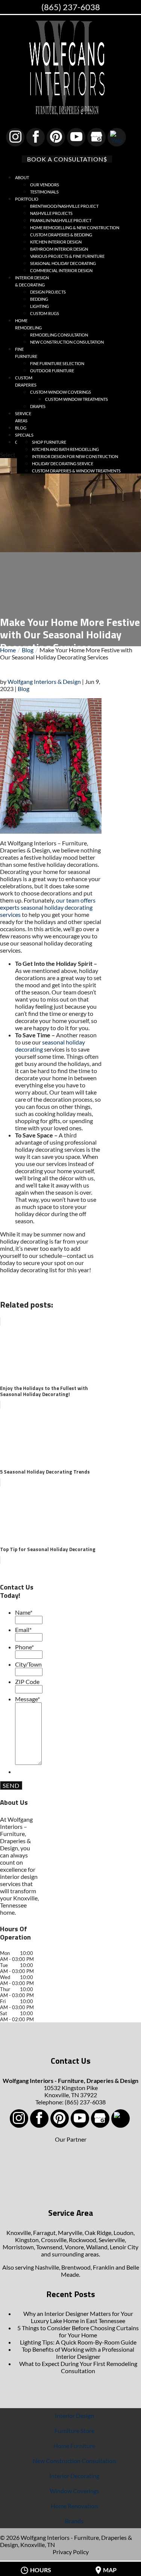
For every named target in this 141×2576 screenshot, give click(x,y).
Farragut (44, 2233)
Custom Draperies (26, 381)
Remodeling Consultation (59, 335)
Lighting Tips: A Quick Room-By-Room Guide (78, 2342)
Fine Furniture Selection (57, 363)
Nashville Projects (51, 213)
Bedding (39, 299)
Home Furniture (74, 2446)
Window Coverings (74, 2491)
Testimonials (44, 192)
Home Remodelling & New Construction (75, 228)
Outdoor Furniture (52, 371)
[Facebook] (36, 137)
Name (24, 1612)
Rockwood (83, 2240)
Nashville (47, 2267)
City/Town (28, 1664)
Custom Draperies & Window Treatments (76, 471)
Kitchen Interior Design (56, 242)
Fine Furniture (26, 353)
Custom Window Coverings (61, 392)
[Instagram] (15, 137)
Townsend (49, 2247)
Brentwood (76, 2267)
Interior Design (74, 2415)
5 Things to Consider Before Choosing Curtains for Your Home (78, 2331)
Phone (24, 1647)
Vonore (74, 2247)
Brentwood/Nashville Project (64, 206)
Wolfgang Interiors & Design (44, 681)
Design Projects (48, 292)
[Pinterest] (56, 137)
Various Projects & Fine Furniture (67, 256)
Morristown (18, 2247)
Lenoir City (124, 2247)
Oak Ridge (98, 2233)
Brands (74, 2521)
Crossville (54, 2240)
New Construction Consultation (67, 342)
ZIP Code (27, 1682)
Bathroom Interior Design (59, 249)
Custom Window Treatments (77, 399)
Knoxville (19, 2233)
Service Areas (23, 417)
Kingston (27, 2240)
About (22, 177)
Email (23, 1630)
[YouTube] (76, 137)
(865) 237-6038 (71, 7)
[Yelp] (117, 137)
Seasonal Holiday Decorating (63, 263)
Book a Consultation (65, 159)
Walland (97, 2247)
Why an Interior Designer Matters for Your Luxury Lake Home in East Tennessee (78, 2317)
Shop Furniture (49, 442)
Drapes (38, 406)
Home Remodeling (28, 324)
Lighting (39, 306)
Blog (23, 689)
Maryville (70, 2233)
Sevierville (112, 2240)
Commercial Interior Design (61, 270)
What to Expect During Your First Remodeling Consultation (78, 2367)
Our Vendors (45, 185)
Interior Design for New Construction (75, 456)
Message (27, 1699)
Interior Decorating (74, 2476)
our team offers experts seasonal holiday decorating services (48, 907)
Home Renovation (74, 2506)
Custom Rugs (45, 313)
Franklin (104, 2267)
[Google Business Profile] (96, 137)
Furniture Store (74, 2431)
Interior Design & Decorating (32, 281)
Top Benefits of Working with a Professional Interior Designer (78, 2353)
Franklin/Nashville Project (61, 220)
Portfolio (27, 199)
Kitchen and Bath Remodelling (65, 449)
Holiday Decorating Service (63, 464)
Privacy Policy (71, 2552)
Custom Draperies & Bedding (61, 235)
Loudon (124, 2233)
